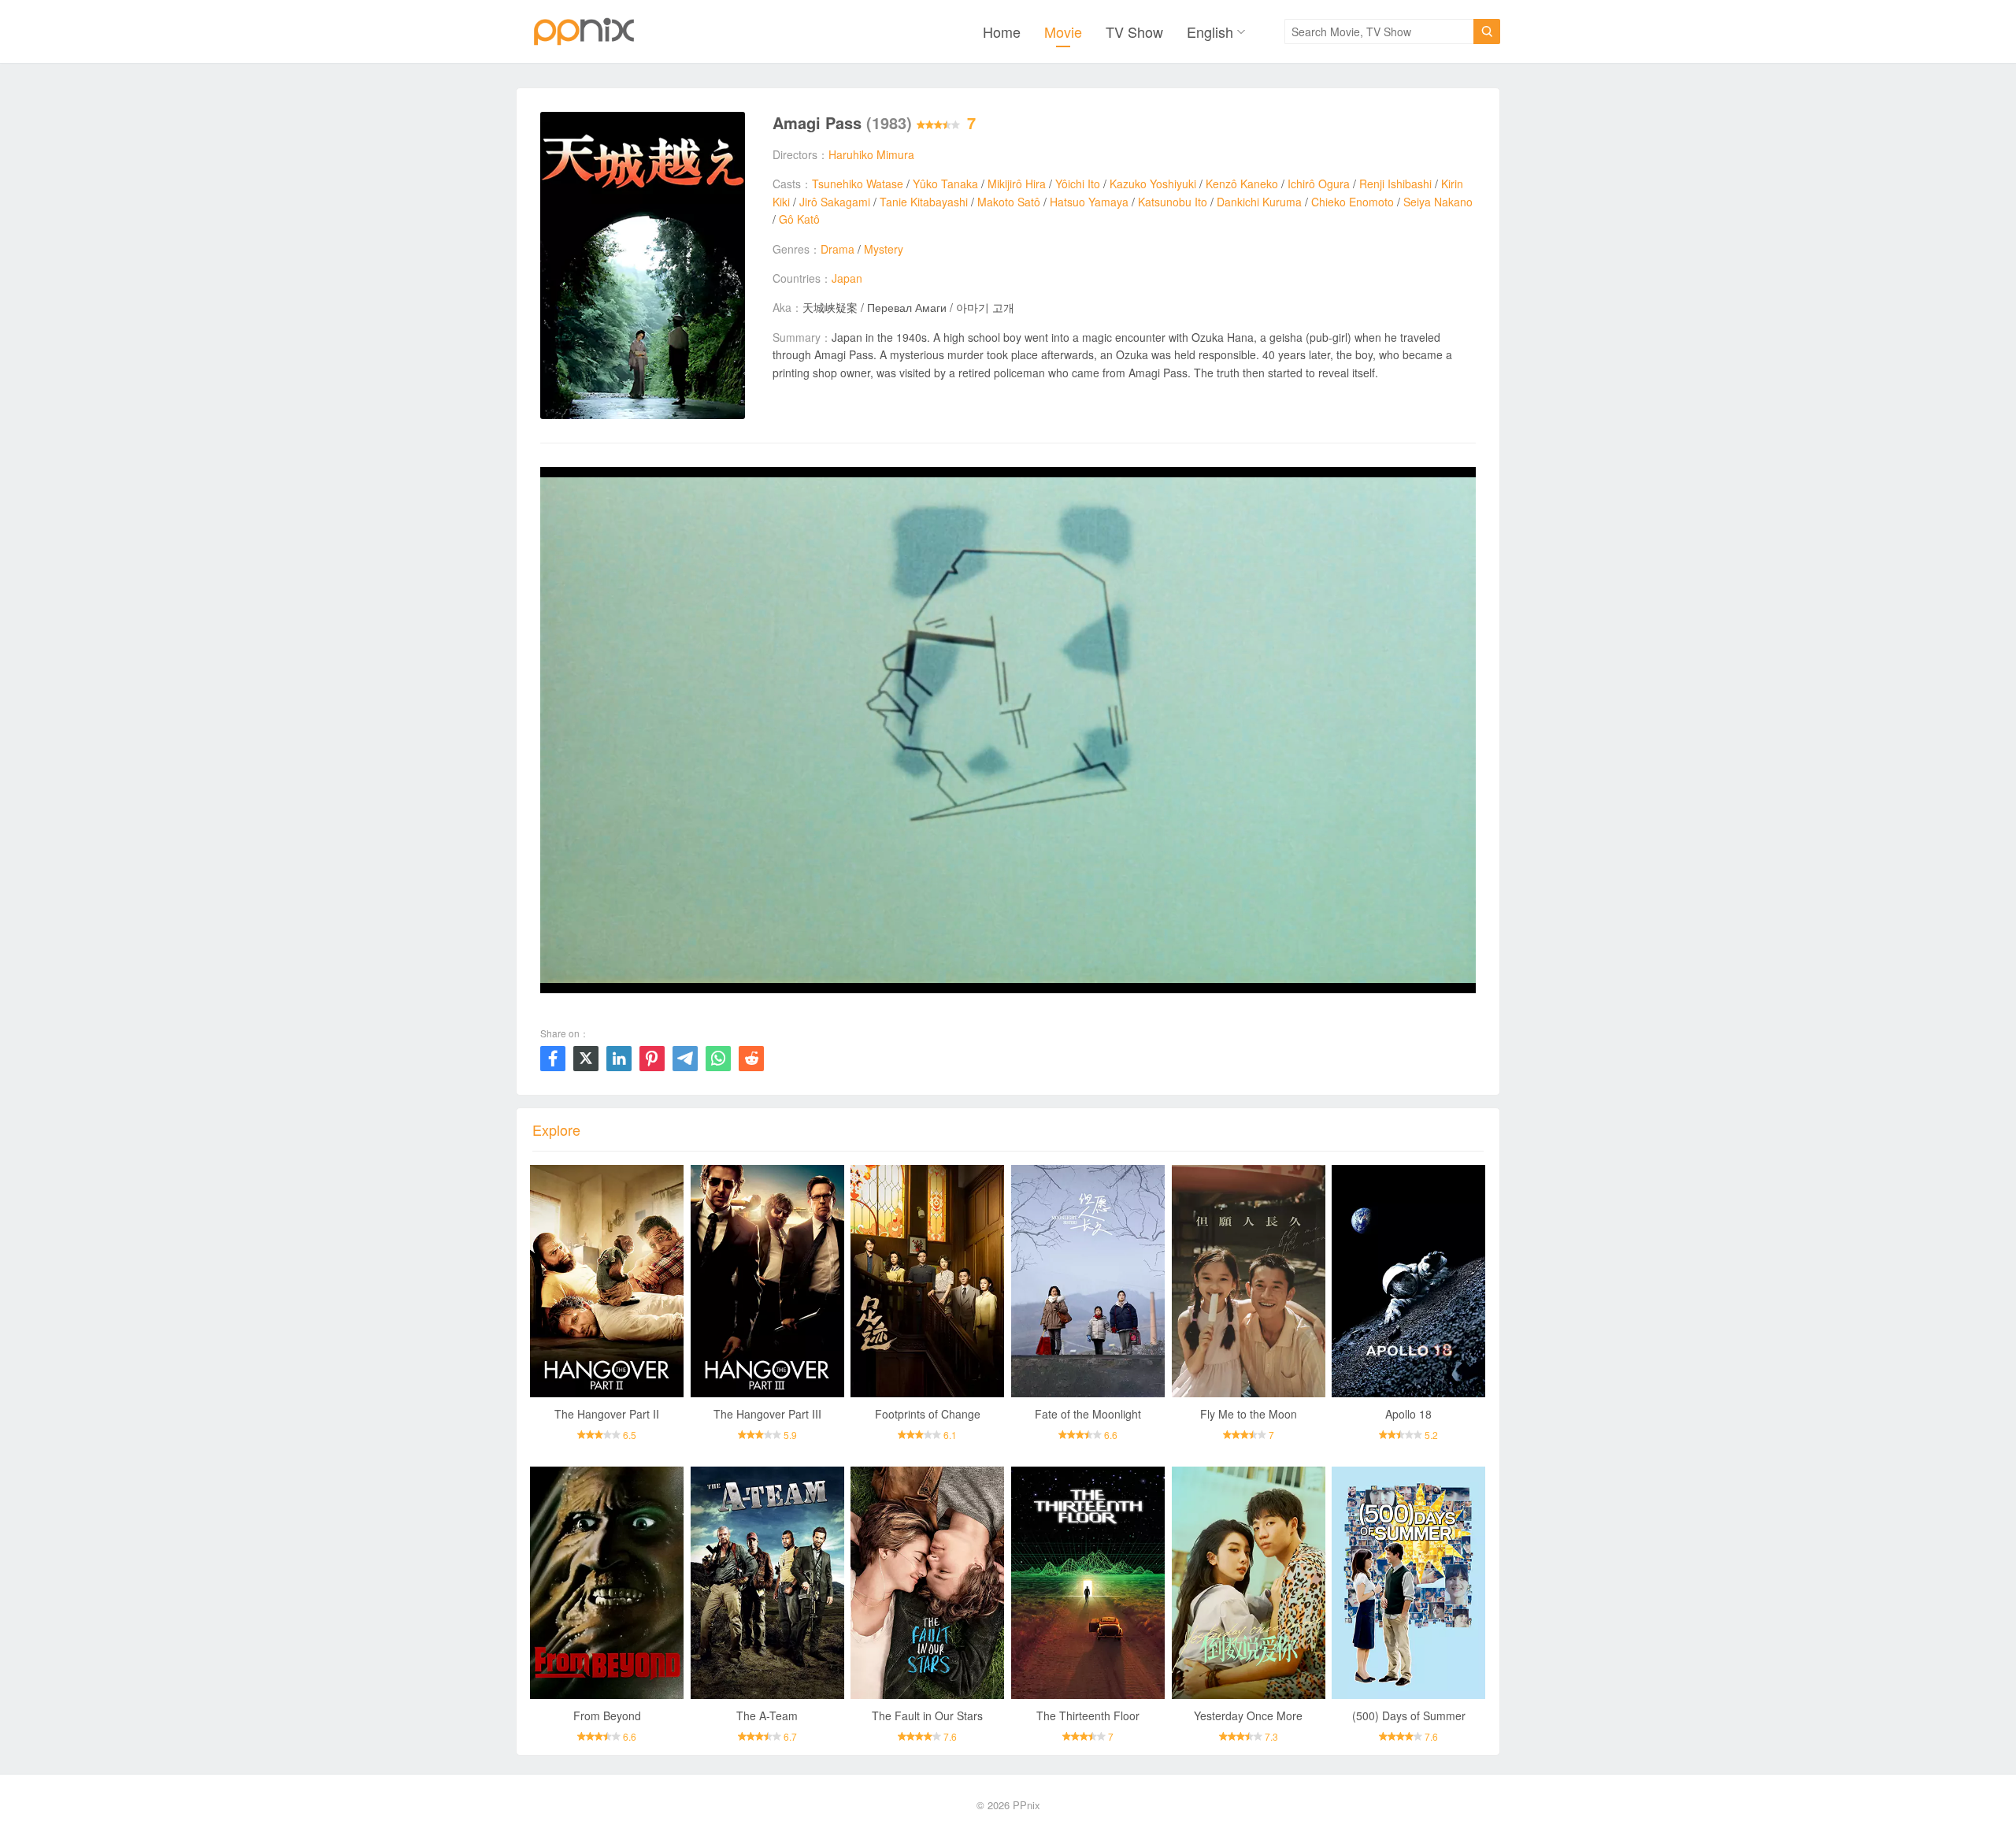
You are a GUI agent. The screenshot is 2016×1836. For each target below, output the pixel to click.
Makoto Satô (1009, 202)
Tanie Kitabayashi (924, 202)
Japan (847, 278)
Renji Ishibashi (1395, 184)
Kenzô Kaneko (1242, 184)
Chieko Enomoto (1353, 202)
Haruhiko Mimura (871, 154)
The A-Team (767, 1715)
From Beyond (607, 1715)
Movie (1063, 32)
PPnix (1027, 1805)
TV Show (1134, 32)
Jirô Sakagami (835, 202)
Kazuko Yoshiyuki (1153, 184)
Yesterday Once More (1248, 1715)
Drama (838, 249)
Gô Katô (799, 219)
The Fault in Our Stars (927, 1715)
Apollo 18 (1408, 1414)
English (1210, 32)
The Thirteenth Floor (1088, 1715)
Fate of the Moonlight (1088, 1414)
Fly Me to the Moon (1249, 1414)
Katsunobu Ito (1173, 202)
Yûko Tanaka (945, 184)
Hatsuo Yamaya (1089, 202)
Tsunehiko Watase (858, 184)
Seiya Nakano (1438, 202)
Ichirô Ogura (1319, 184)
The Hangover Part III (767, 1414)
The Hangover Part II (607, 1414)
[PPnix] (584, 32)
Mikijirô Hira (1017, 184)
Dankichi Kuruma (1259, 202)
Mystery (884, 249)
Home (1002, 32)
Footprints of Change (928, 1414)
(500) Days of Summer (1409, 1715)
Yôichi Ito (1078, 184)
